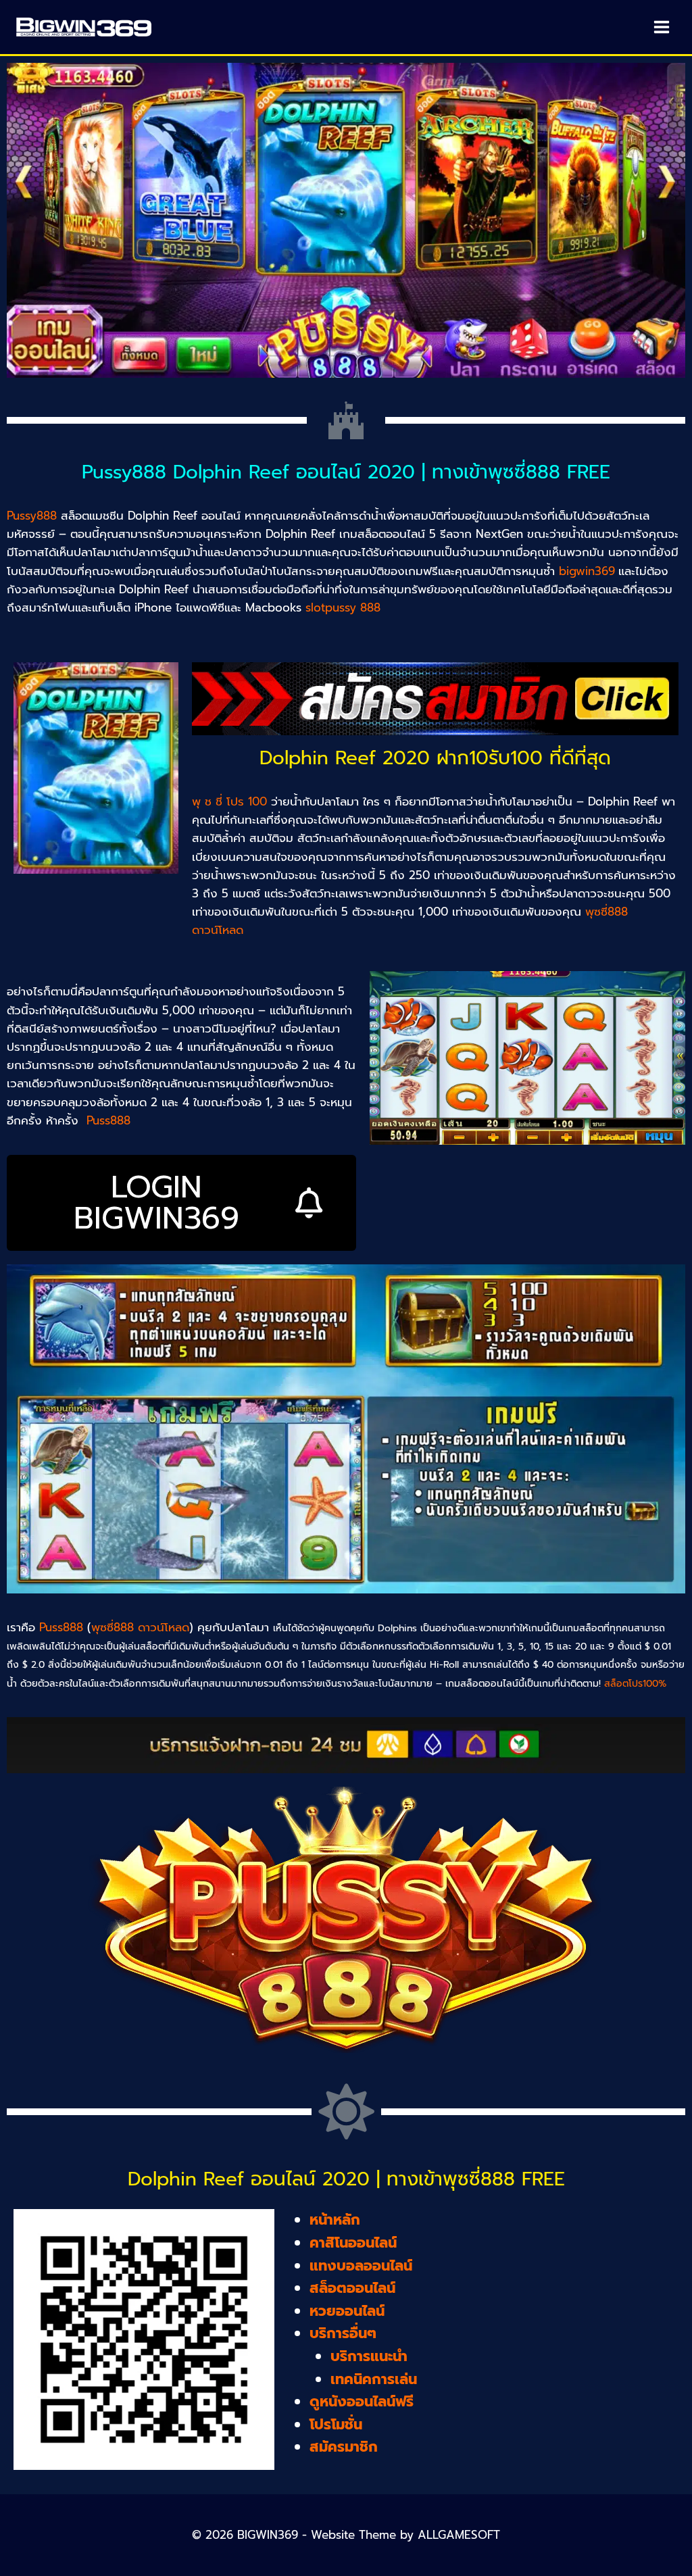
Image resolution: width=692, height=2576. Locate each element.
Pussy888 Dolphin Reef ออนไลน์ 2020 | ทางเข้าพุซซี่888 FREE (346, 472)
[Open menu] (661, 27)
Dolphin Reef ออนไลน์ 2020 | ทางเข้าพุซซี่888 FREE (346, 2179)
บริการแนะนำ (369, 2356)
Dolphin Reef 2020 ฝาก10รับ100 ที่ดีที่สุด (435, 758)
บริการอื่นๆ (343, 2333)
